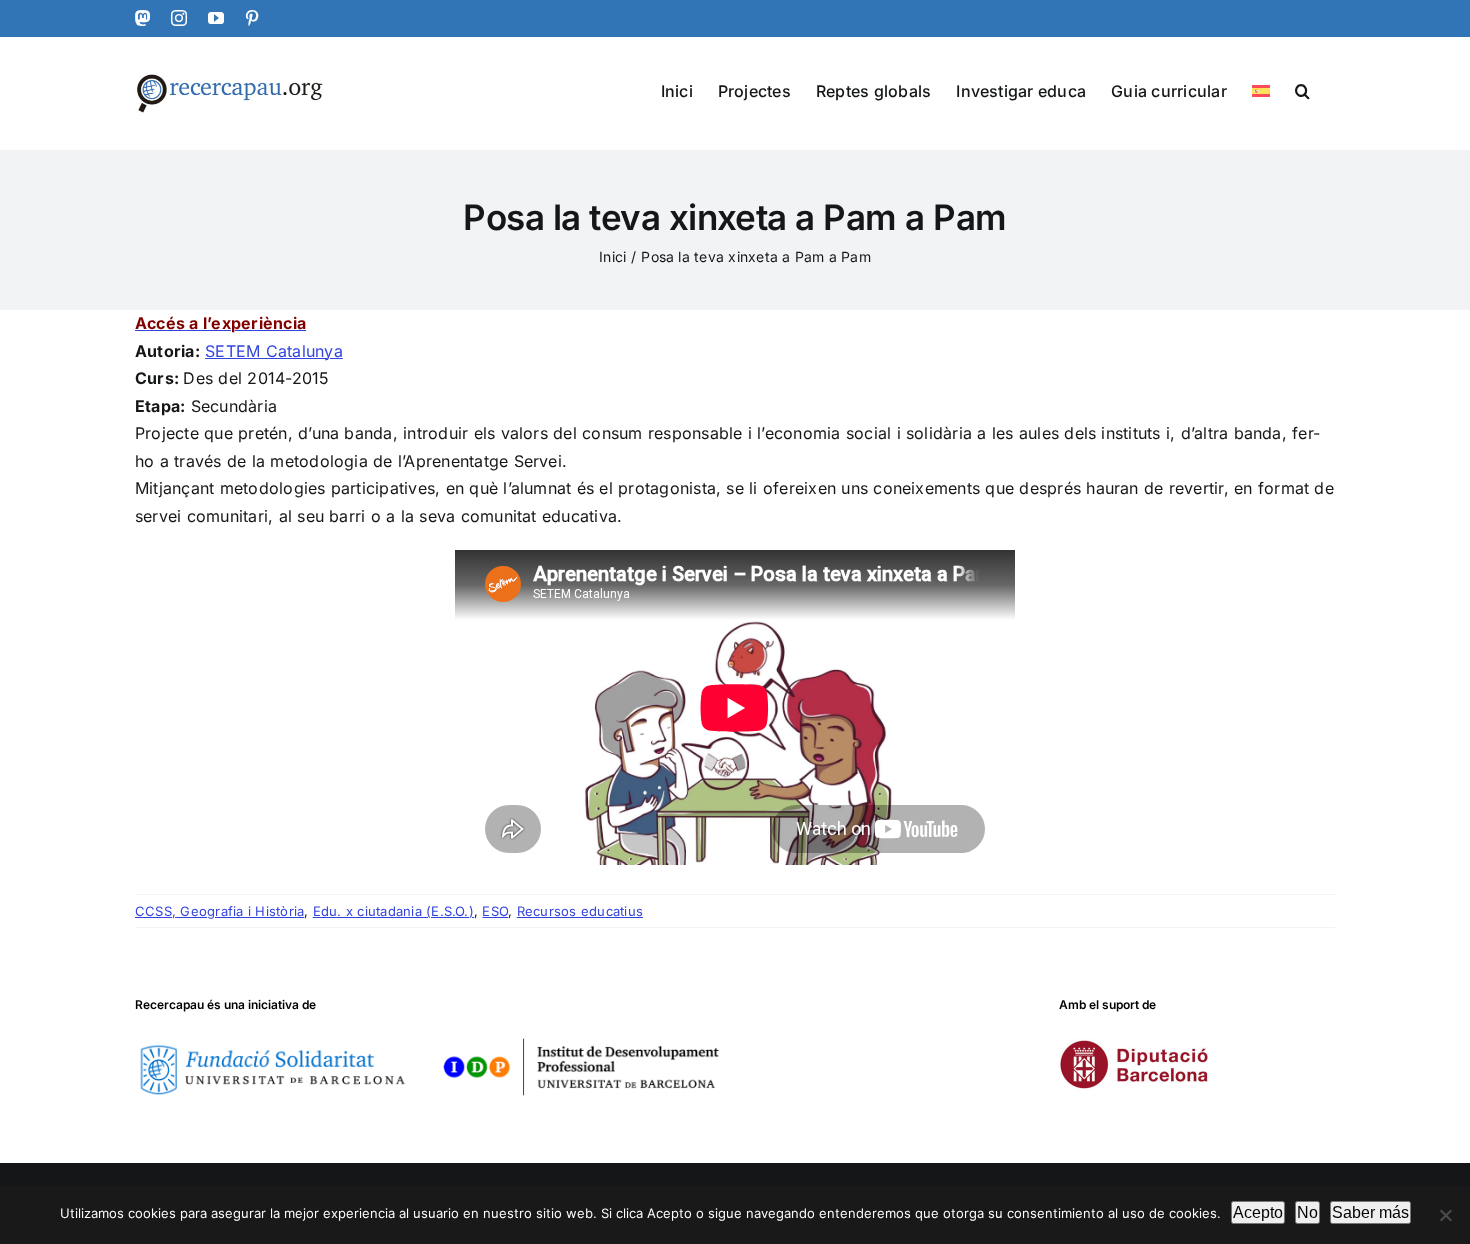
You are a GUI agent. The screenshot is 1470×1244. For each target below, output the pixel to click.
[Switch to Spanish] (1261, 89)
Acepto (1258, 1212)
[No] (1445, 1215)
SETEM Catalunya (274, 351)
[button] (1302, 89)
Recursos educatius (580, 911)
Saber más (1370, 1212)
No (1307, 1212)
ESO (495, 911)
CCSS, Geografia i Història (219, 911)
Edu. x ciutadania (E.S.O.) (393, 911)
